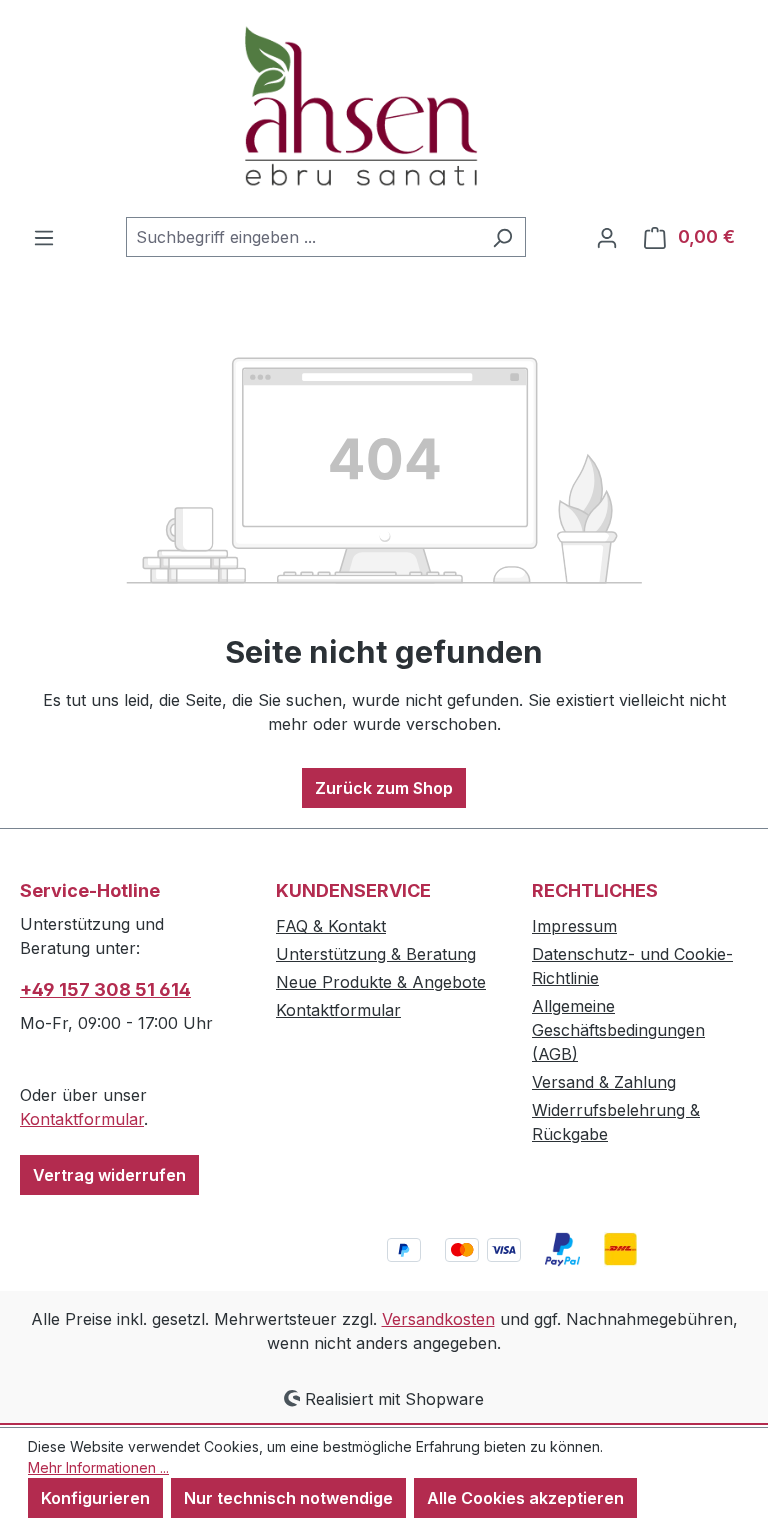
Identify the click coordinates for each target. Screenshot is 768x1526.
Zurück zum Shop (384, 788)
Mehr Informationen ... (98, 1467)
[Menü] (44, 237)
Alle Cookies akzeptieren (525, 1498)
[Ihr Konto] (607, 237)
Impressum (574, 926)
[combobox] (303, 237)
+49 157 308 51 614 (105, 989)
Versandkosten (438, 1319)
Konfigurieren (95, 1498)
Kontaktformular (82, 1119)
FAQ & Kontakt (331, 926)
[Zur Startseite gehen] (384, 108)
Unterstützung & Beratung (376, 954)
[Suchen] (502, 237)
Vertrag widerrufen (109, 1175)
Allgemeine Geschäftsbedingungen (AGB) (618, 1030)
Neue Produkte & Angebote (381, 982)
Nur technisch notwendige (288, 1498)
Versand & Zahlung (604, 1082)
